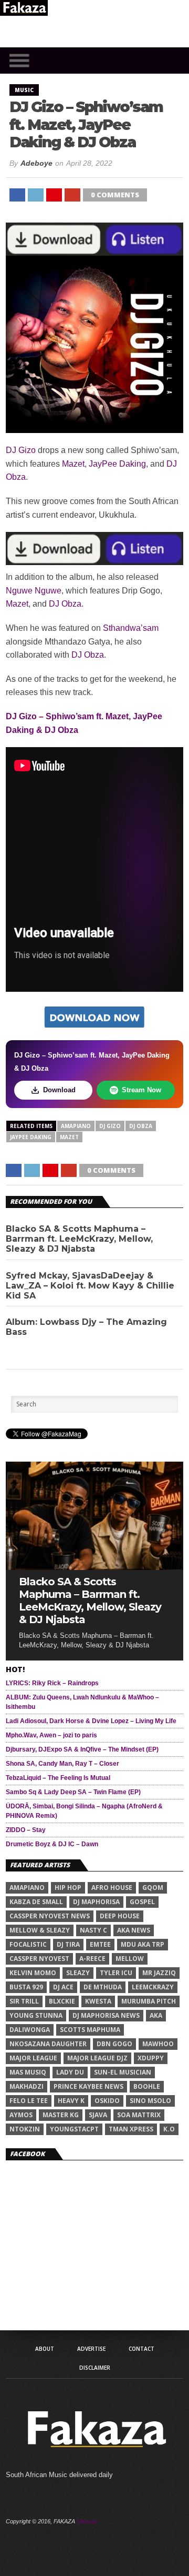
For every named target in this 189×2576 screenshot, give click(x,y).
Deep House (120, 1916)
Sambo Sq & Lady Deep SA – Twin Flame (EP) (73, 1792)
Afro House (112, 1888)
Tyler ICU (116, 1973)
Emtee (100, 1944)
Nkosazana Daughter (48, 2044)
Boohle (147, 2086)
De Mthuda (103, 1987)
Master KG (61, 2115)
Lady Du (70, 2072)
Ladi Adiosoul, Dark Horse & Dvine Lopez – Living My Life (91, 1721)
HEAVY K (71, 2101)
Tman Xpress (131, 2129)
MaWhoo (158, 2044)
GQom (153, 1888)
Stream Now (141, 1090)
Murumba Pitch (149, 2001)
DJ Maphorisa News (106, 2015)
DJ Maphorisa (96, 1902)
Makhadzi (27, 2086)
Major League (33, 2058)
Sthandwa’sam (131, 628)
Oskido (107, 2101)
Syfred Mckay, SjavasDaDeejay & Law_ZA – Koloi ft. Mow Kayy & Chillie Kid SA (90, 1286)
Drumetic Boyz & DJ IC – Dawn (52, 1844)
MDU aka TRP (143, 1944)
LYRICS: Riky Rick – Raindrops (52, 1683)
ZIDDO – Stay (26, 1830)
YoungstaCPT (74, 2129)
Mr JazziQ (159, 1973)
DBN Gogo (114, 2044)
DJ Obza (65, 604)
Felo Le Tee (29, 2101)
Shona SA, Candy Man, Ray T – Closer (62, 1764)
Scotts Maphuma (90, 2030)
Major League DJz (97, 2058)
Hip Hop (68, 1888)
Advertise (91, 2349)
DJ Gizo (21, 450)
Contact (141, 2349)
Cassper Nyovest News (50, 1916)
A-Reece (92, 1959)
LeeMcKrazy (153, 1987)
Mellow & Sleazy (40, 1930)
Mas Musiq (28, 2072)
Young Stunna (36, 2015)
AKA (156, 2015)
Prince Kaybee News (88, 2086)
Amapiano (76, 1126)
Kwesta (98, 2001)
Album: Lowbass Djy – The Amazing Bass (86, 1327)
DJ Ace (63, 1987)
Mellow (130, 1959)
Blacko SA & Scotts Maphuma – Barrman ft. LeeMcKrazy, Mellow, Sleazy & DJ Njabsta (79, 1239)
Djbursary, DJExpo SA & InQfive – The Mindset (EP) (82, 1749)
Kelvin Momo (33, 1973)
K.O (169, 2129)
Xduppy (151, 2058)
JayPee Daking (117, 464)
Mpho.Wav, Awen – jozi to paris (51, 1735)
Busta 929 (26, 1987)
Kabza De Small (36, 1902)
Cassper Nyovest (39, 1959)
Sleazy (78, 1973)
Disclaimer (95, 2368)
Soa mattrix (139, 2115)
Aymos (21, 2115)
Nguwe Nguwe (34, 591)
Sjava (98, 2115)
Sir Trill (24, 2001)
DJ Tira (68, 1944)
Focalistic (28, 1944)
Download (59, 1090)
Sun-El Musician (123, 2072)
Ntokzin (25, 2129)
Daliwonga (30, 2030)
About (45, 2349)
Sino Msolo (150, 2101)
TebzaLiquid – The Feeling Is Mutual (58, 1778)
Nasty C (93, 1930)
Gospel (142, 1902)
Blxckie (62, 2001)
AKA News (134, 1930)
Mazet (73, 464)
